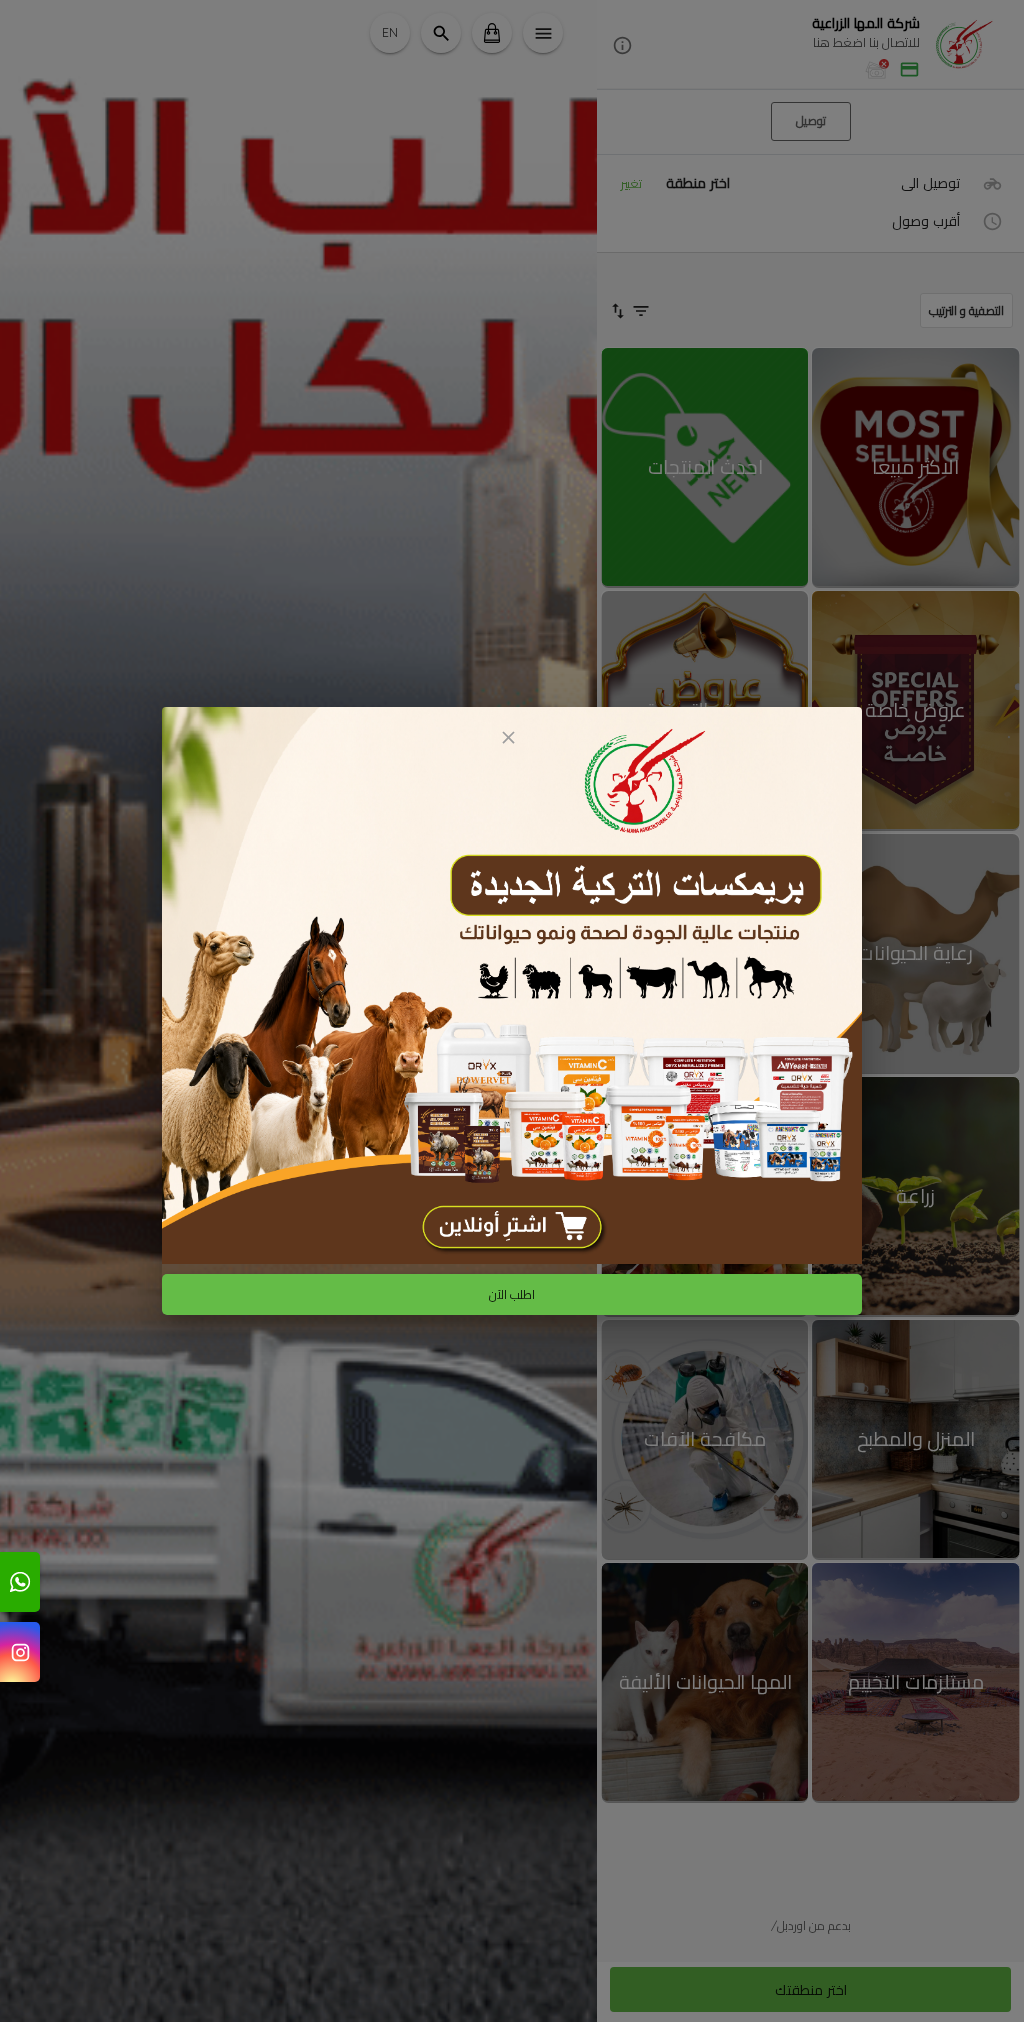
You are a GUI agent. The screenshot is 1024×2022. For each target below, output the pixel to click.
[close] (508, 737)
